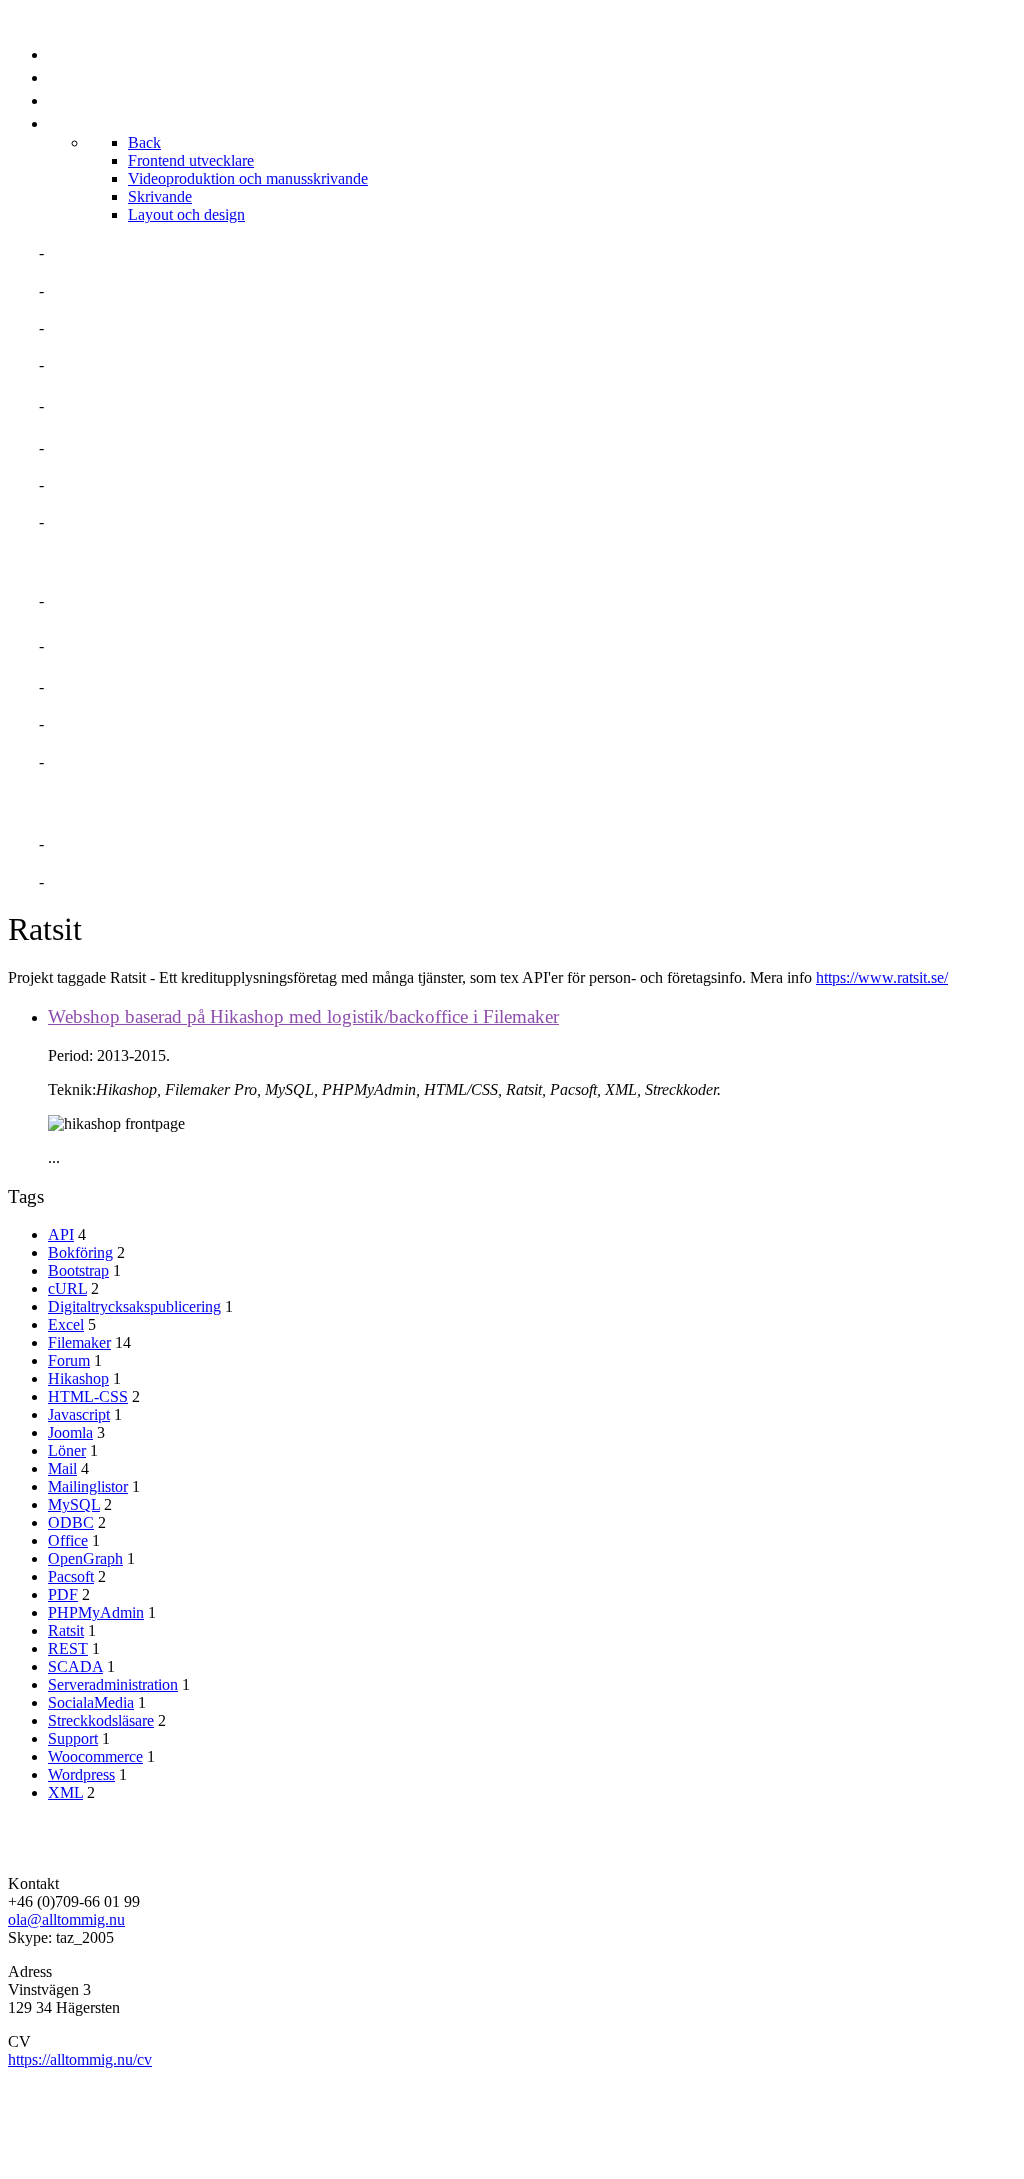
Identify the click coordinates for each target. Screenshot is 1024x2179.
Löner (67, 1450)
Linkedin (87, 843)
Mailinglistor (88, 1486)
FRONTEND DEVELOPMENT (154, 600)
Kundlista (94, 521)
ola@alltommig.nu (66, 1919)
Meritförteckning (130, 290)
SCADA (75, 1666)
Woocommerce (95, 1756)
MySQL (74, 1504)
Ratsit (66, 1630)
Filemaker (79, 1342)
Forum (69, 1360)
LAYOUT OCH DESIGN (133, 761)
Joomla (70, 1432)
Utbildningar (110, 484)
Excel (66, 1324)
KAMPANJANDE (109, 723)
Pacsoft (71, 1576)
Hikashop (78, 1378)
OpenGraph (85, 1558)
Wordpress (81, 1774)
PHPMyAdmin (96, 1612)
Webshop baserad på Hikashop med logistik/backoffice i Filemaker (303, 1016)
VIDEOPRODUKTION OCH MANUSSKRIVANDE (224, 645)
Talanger (92, 327)
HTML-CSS (88, 1396)
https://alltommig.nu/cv (80, 2059)
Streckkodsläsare (101, 1720)
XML (65, 1792)
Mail (62, 1468)
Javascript (79, 1414)
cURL (67, 1288)
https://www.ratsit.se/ (882, 977)
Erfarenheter (111, 364)
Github (79, 881)
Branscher (97, 447)
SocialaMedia (91, 1702)
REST (68, 1648)
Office (68, 1540)
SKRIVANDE (94, 686)
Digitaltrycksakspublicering (134, 1306)
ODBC (71, 1522)
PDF (63, 1594)
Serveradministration (113, 1684)
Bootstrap (78, 1270)
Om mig (78, 252)
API (61, 1234)
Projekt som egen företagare (182, 405)
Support (73, 1738)
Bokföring (80, 1252)
